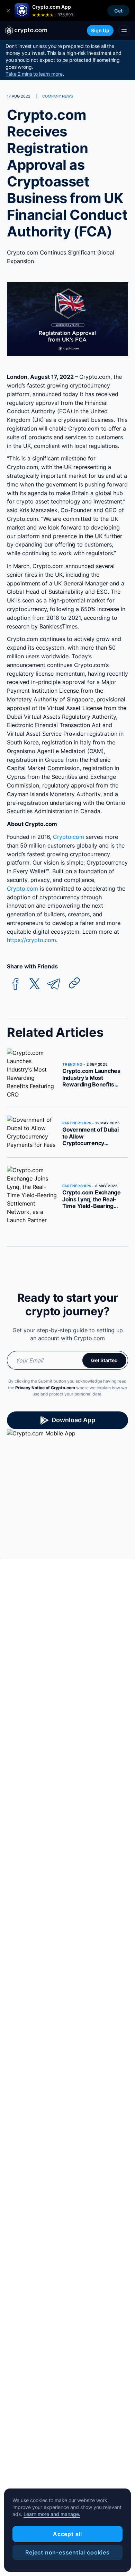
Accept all (67, 2534)
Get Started (104, 1360)
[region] (67, 2530)
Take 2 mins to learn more (34, 74)
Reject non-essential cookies (67, 2552)
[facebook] (16, 984)
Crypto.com (69, 837)
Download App (73, 1420)
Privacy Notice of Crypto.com (45, 1388)
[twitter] (35, 984)
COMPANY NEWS (58, 96)
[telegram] (54, 984)
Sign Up (100, 30)
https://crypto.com (31, 940)
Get (118, 11)
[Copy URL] (74, 983)
